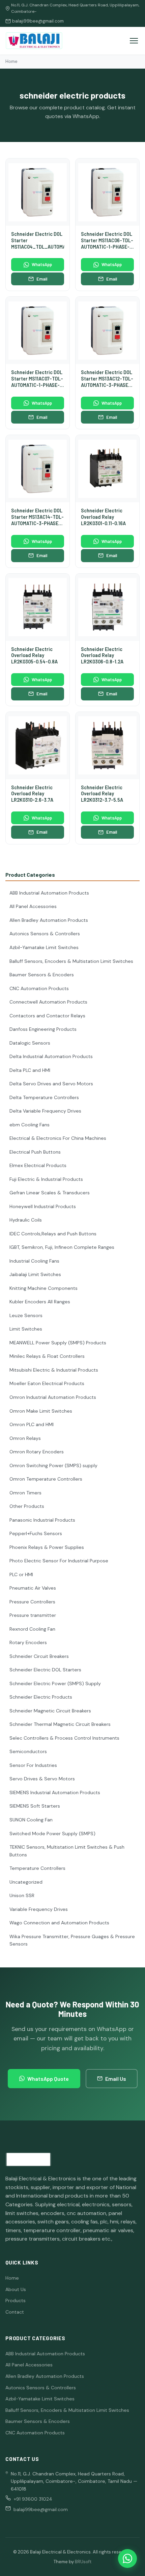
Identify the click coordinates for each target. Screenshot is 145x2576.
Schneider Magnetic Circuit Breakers (50, 1711)
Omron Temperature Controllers (46, 1479)
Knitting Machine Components (43, 1288)
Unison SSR (22, 1895)
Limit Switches (26, 1329)
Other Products (27, 1506)
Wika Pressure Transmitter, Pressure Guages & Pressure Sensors (72, 1940)
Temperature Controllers (37, 1868)
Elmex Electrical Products (38, 1165)
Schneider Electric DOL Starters (45, 1670)
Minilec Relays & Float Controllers (47, 1356)
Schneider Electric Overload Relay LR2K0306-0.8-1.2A (102, 655)
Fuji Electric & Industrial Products (46, 1179)
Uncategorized (26, 1882)
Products (16, 2300)
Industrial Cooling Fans (34, 1261)
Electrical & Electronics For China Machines (58, 1138)
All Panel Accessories (33, 906)
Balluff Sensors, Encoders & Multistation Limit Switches (71, 961)
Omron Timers (25, 1493)
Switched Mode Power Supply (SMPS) (52, 1834)
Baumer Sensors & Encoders (42, 975)
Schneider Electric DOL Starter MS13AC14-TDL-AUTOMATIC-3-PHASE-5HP (37, 520)
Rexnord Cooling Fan (32, 1629)
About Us (16, 2289)
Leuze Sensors (26, 1315)
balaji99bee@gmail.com (38, 21)
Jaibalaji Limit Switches (35, 1274)
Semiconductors (28, 1751)
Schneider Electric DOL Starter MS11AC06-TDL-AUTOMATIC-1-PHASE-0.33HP (107, 243)
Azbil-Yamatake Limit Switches (44, 947)
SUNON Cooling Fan (31, 1820)
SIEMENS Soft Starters (35, 1806)
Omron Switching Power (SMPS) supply (53, 1465)
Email (42, 279)
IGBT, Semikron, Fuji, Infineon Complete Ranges (62, 1247)
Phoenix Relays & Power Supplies (47, 1547)
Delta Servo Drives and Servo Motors (51, 1084)
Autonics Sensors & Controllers (45, 934)
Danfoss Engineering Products (43, 1029)
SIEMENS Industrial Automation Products (55, 1792)
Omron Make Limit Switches (41, 1411)
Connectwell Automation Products (48, 1002)
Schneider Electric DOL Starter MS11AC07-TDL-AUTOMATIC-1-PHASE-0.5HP (37, 382)
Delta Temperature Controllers (44, 1097)
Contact (15, 2312)
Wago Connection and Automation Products (59, 1923)
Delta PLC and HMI (30, 1070)
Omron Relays (25, 1438)
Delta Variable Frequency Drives (45, 1111)
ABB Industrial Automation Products (49, 893)
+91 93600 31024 (33, 2499)
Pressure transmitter (33, 1615)
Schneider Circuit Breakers (39, 1656)
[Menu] (134, 41)
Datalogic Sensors (30, 1043)
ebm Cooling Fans (30, 1125)
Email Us (116, 2079)
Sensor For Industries (33, 1765)
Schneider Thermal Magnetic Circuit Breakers (60, 1724)
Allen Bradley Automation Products (49, 920)
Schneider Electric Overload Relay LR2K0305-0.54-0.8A (34, 655)
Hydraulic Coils (26, 1220)
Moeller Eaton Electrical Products (47, 1383)
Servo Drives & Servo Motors (42, 1779)
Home (11, 61)
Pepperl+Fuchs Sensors (36, 1533)
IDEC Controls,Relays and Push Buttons (53, 1234)
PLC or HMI (21, 1574)
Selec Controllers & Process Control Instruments (64, 1738)
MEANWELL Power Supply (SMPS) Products (58, 1343)
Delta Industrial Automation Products (51, 1056)
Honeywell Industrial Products (43, 1206)
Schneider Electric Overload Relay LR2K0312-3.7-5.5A (102, 794)
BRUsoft (83, 2562)
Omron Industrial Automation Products (53, 1397)
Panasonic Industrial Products (42, 1520)
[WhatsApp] (127, 2559)
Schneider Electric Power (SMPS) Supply (55, 1683)
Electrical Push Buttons (35, 1152)
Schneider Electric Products (41, 1697)
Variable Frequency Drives (39, 1909)
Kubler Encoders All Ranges (40, 1302)
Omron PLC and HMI (32, 1424)
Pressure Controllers (32, 1602)
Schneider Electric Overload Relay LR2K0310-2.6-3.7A (32, 794)
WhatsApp (42, 264)
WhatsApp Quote (48, 2079)
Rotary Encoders (28, 1642)
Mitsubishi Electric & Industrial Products (54, 1370)
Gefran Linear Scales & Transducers (50, 1193)
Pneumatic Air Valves (33, 1588)
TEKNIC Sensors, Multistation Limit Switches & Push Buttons (67, 1851)
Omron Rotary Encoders (37, 1452)
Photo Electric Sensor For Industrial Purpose (59, 1561)
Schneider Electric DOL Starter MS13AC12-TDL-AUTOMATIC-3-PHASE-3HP (107, 382)
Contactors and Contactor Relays (47, 1016)
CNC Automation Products (39, 988)
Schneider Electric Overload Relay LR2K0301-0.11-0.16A (103, 517)
